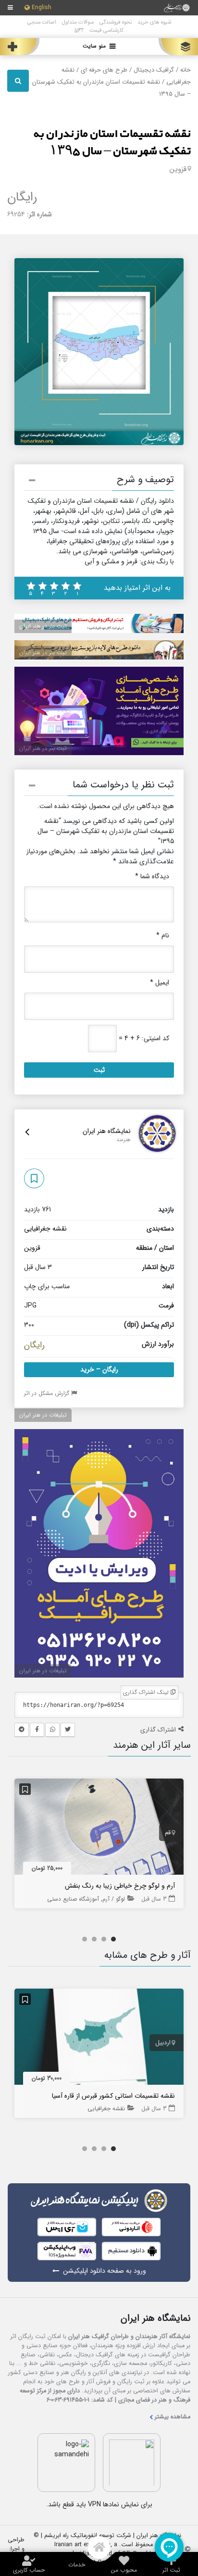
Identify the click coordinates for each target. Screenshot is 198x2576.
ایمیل (160, 983)
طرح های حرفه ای (104, 70)
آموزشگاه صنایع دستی (73, 1899)
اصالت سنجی (42, 22)
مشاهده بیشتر (173, 2417)
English (42, 8)
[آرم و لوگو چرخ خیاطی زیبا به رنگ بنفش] (99, 1829)
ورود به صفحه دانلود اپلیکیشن (105, 2271)
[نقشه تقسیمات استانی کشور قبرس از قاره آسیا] (99, 2039)
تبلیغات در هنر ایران (43, 1415)
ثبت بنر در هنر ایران (43, 626)
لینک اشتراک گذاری (147, 1692)
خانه (186, 70)
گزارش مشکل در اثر (48, 1393)
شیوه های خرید (154, 22)
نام (163, 936)
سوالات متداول (78, 22)
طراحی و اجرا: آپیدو (16, 2549)
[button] (99, 482)
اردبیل (163, 2043)
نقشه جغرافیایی (45, 1229)
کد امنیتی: (155, 1039)
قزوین (178, 169)
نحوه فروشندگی (116, 22)
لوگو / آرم (114, 1899)
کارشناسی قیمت (106, 30)
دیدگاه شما (152, 877)
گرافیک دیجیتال (154, 70)
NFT (79, 30)
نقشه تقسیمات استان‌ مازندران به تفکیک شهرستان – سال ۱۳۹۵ (112, 143)
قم (168, 1833)
